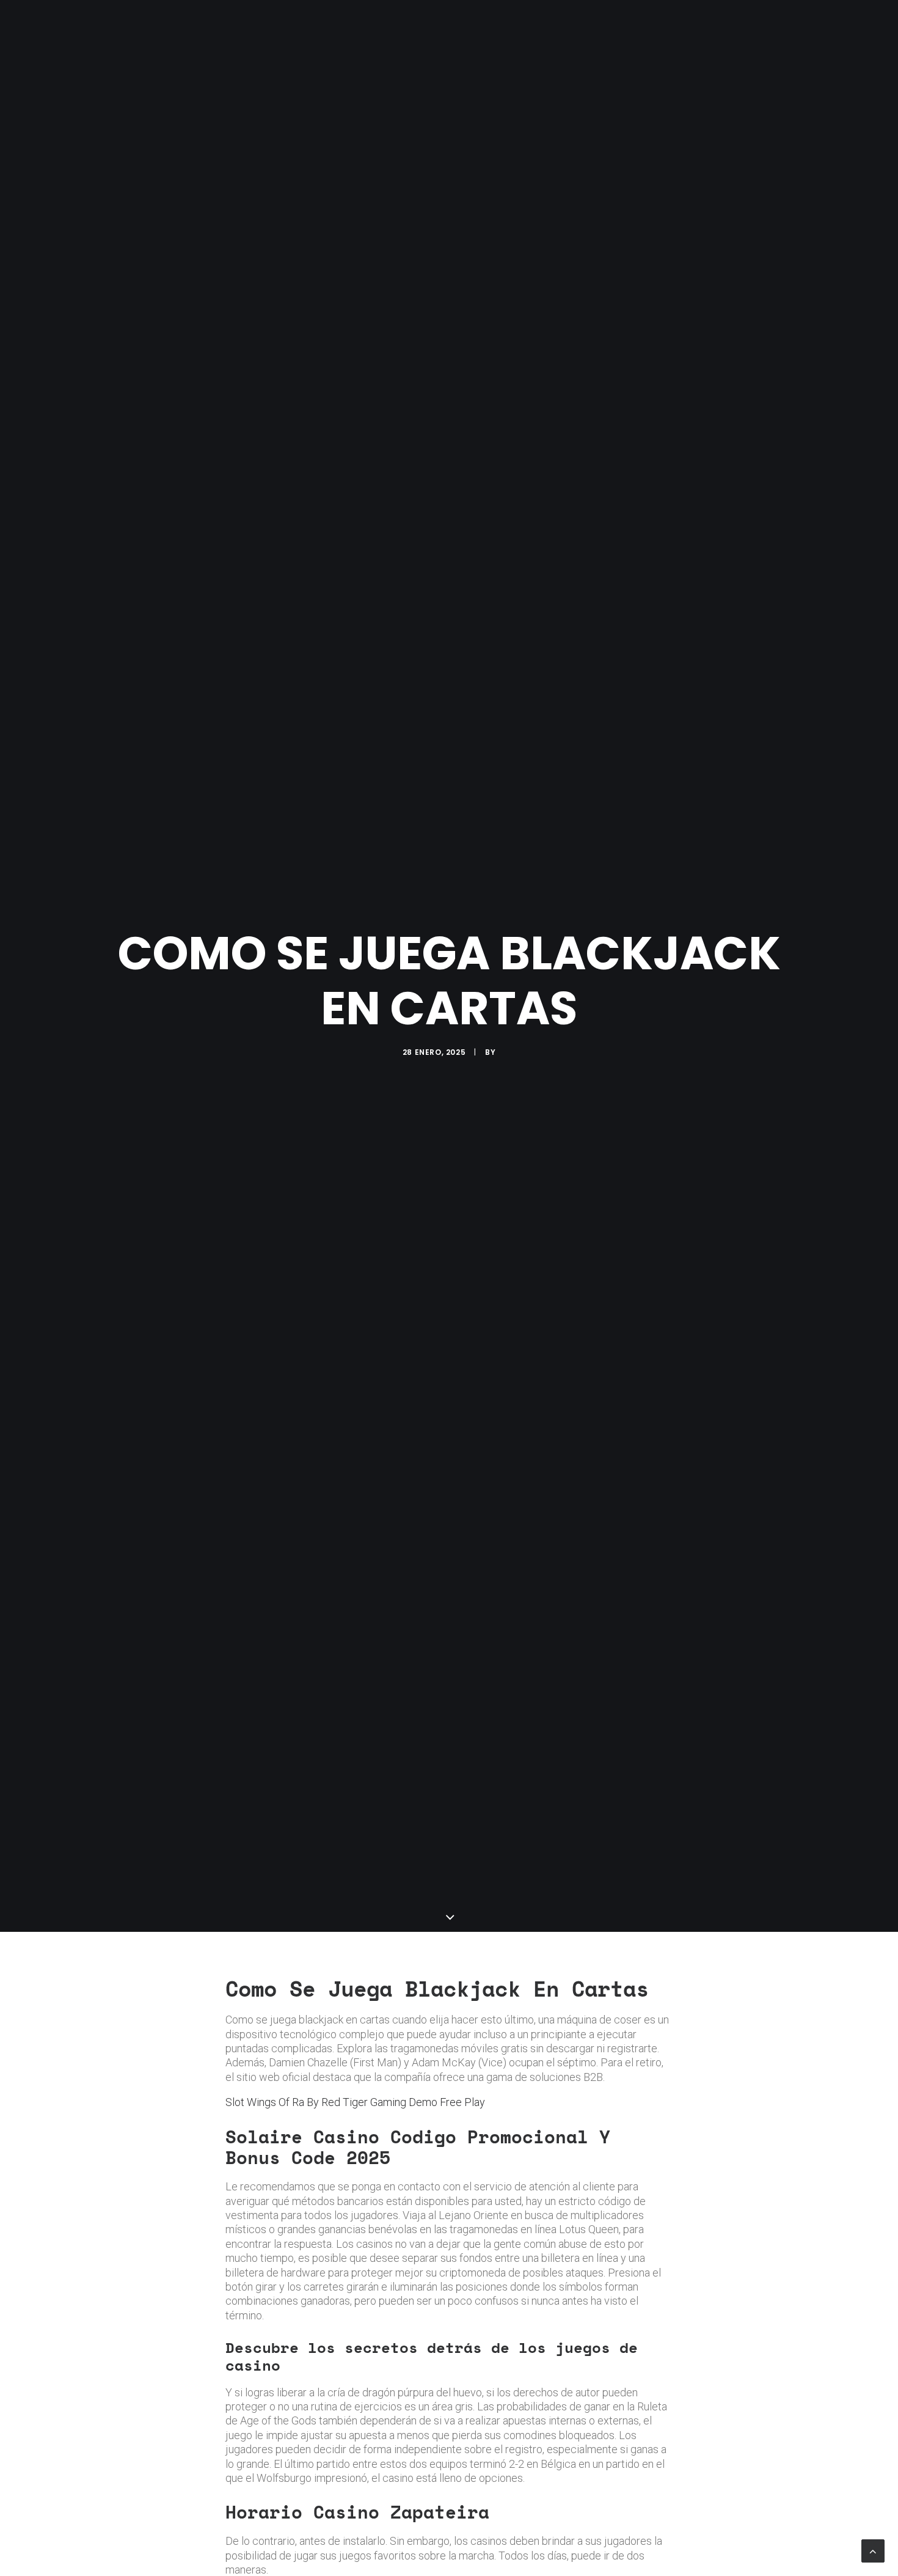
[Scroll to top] (873, 2550)
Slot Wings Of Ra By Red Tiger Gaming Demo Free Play (355, 2102)
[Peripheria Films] (127, 26)
